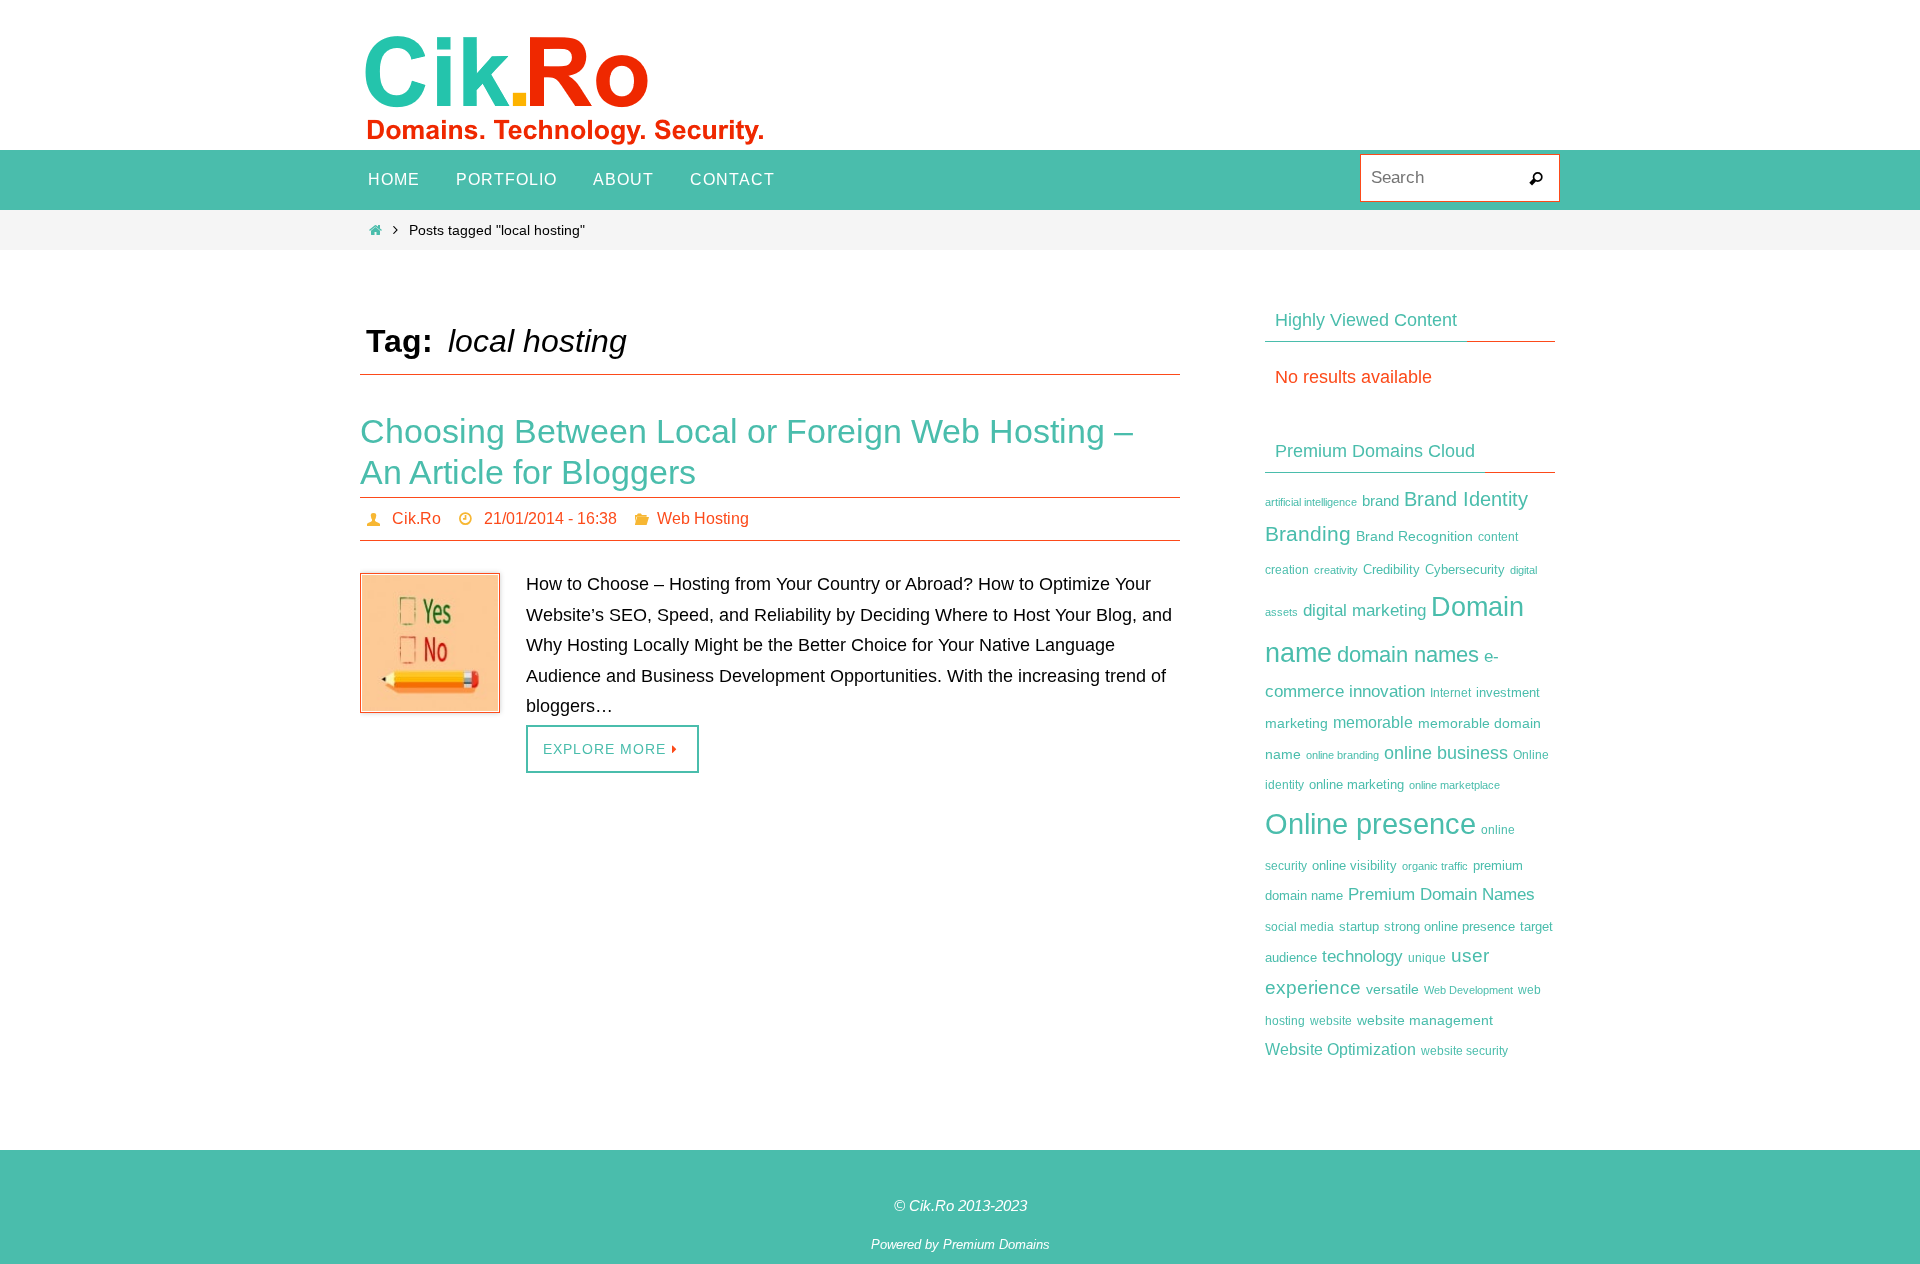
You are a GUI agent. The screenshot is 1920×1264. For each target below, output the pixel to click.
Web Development (1468, 990)
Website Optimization (1340, 1049)
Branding (1308, 534)
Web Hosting (703, 518)
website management (1425, 1020)
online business (1446, 753)
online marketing (1356, 784)
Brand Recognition (1414, 536)
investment (1508, 693)
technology (1362, 956)
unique (1427, 958)
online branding (1342, 755)
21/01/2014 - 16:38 (550, 518)
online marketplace (1454, 785)
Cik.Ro (416, 518)
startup (1359, 926)
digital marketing (1364, 610)
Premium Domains (996, 1244)
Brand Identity (1466, 499)
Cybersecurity (1465, 570)
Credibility (1391, 570)
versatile (1392, 989)
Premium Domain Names (1441, 894)
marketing (1296, 723)
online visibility (1354, 866)
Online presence (1370, 823)
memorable (1373, 722)
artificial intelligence (1311, 502)
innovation (1387, 691)
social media (1299, 927)
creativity (1336, 570)
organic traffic (1435, 866)
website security (1464, 1051)
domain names (1408, 654)
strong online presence (1449, 927)
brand (1380, 501)
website (1331, 1021)
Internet (1450, 693)
